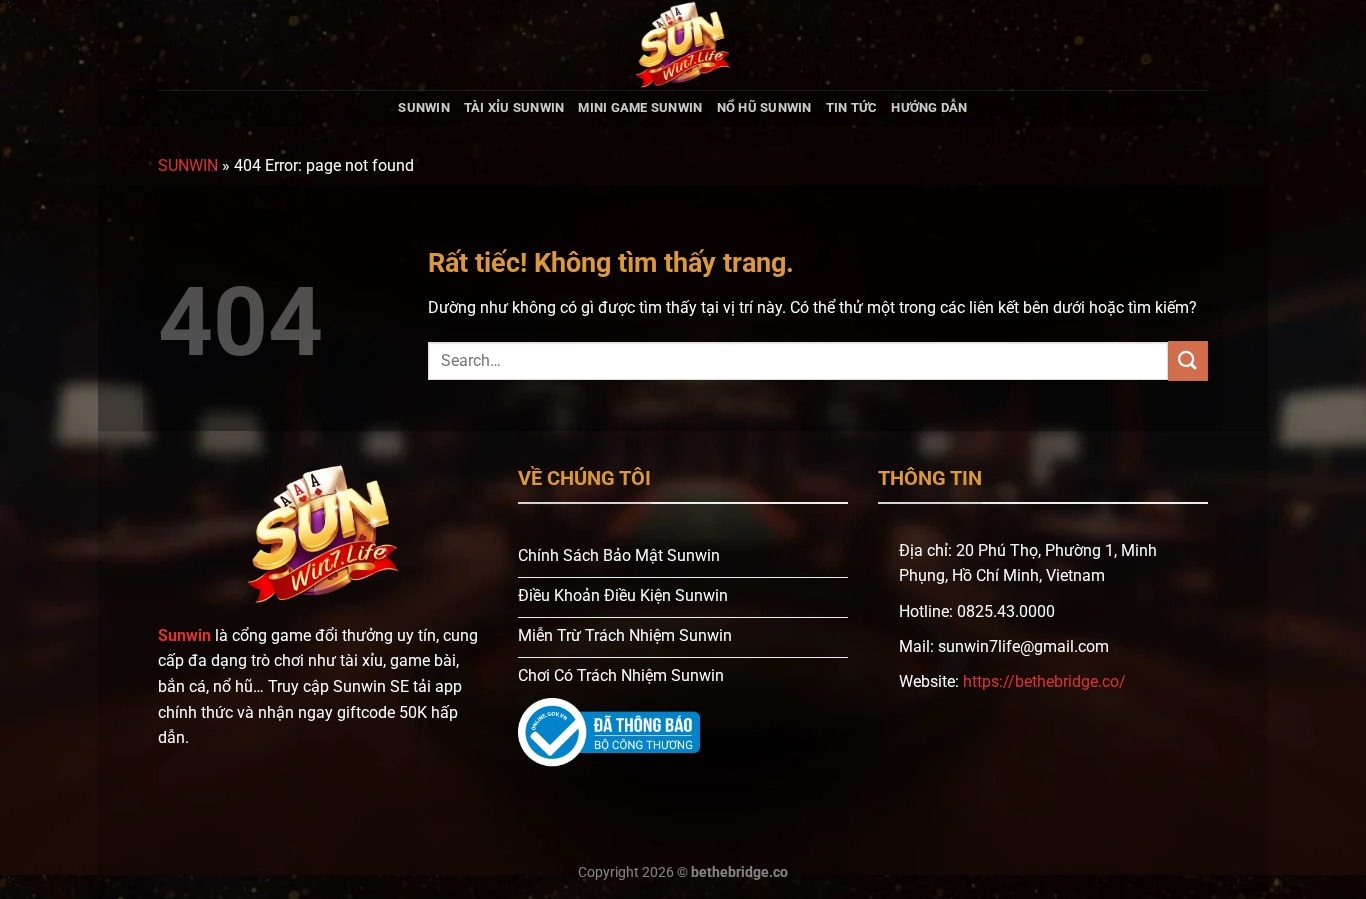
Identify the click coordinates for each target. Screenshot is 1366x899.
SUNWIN (188, 165)
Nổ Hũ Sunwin (764, 107)
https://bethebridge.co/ (1044, 681)
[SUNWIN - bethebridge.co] (683, 45)
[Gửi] (1188, 360)
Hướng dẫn (929, 107)
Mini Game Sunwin (640, 107)
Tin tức (852, 107)
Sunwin (424, 107)
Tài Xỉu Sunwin (514, 107)
